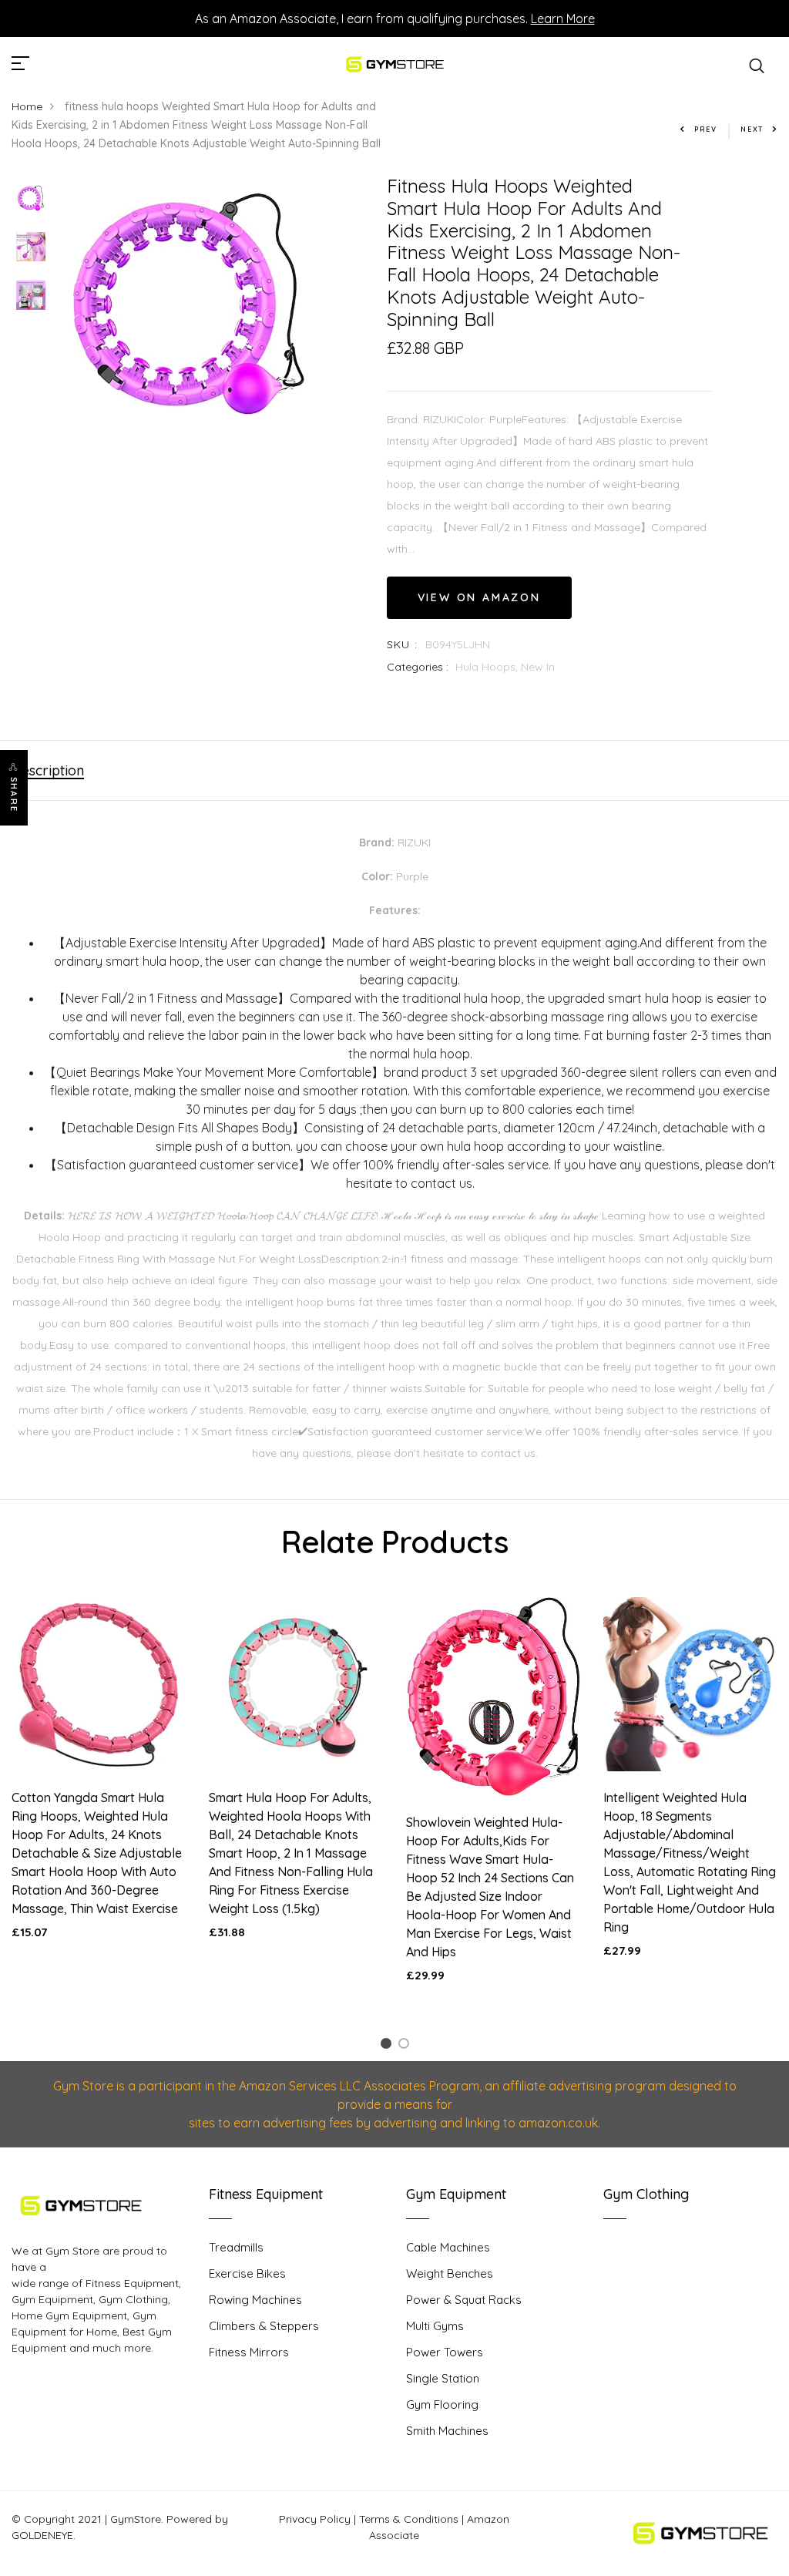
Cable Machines (448, 2247)
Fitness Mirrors (249, 2352)
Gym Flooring (442, 2404)
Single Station (443, 2378)
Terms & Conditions (409, 2519)
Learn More (563, 18)
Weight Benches (450, 2273)
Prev (706, 129)
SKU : (403, 644)
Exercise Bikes (247, 2273)
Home (27, 106)
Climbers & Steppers (264, 2326)
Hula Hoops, (488, 667)
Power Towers (445, 2352)
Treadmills (236, 2247)
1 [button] (388, 2046)
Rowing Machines (255, 2300)
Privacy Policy (315, 2519)
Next (752, 129)
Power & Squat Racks (464, 2300)
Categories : (418, 667)
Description (48, 770)
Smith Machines (447, 2431)
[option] (31, 199)
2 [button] (406, 2046)
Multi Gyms (435, 2326)
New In (538, 667)
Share (14, 795)
